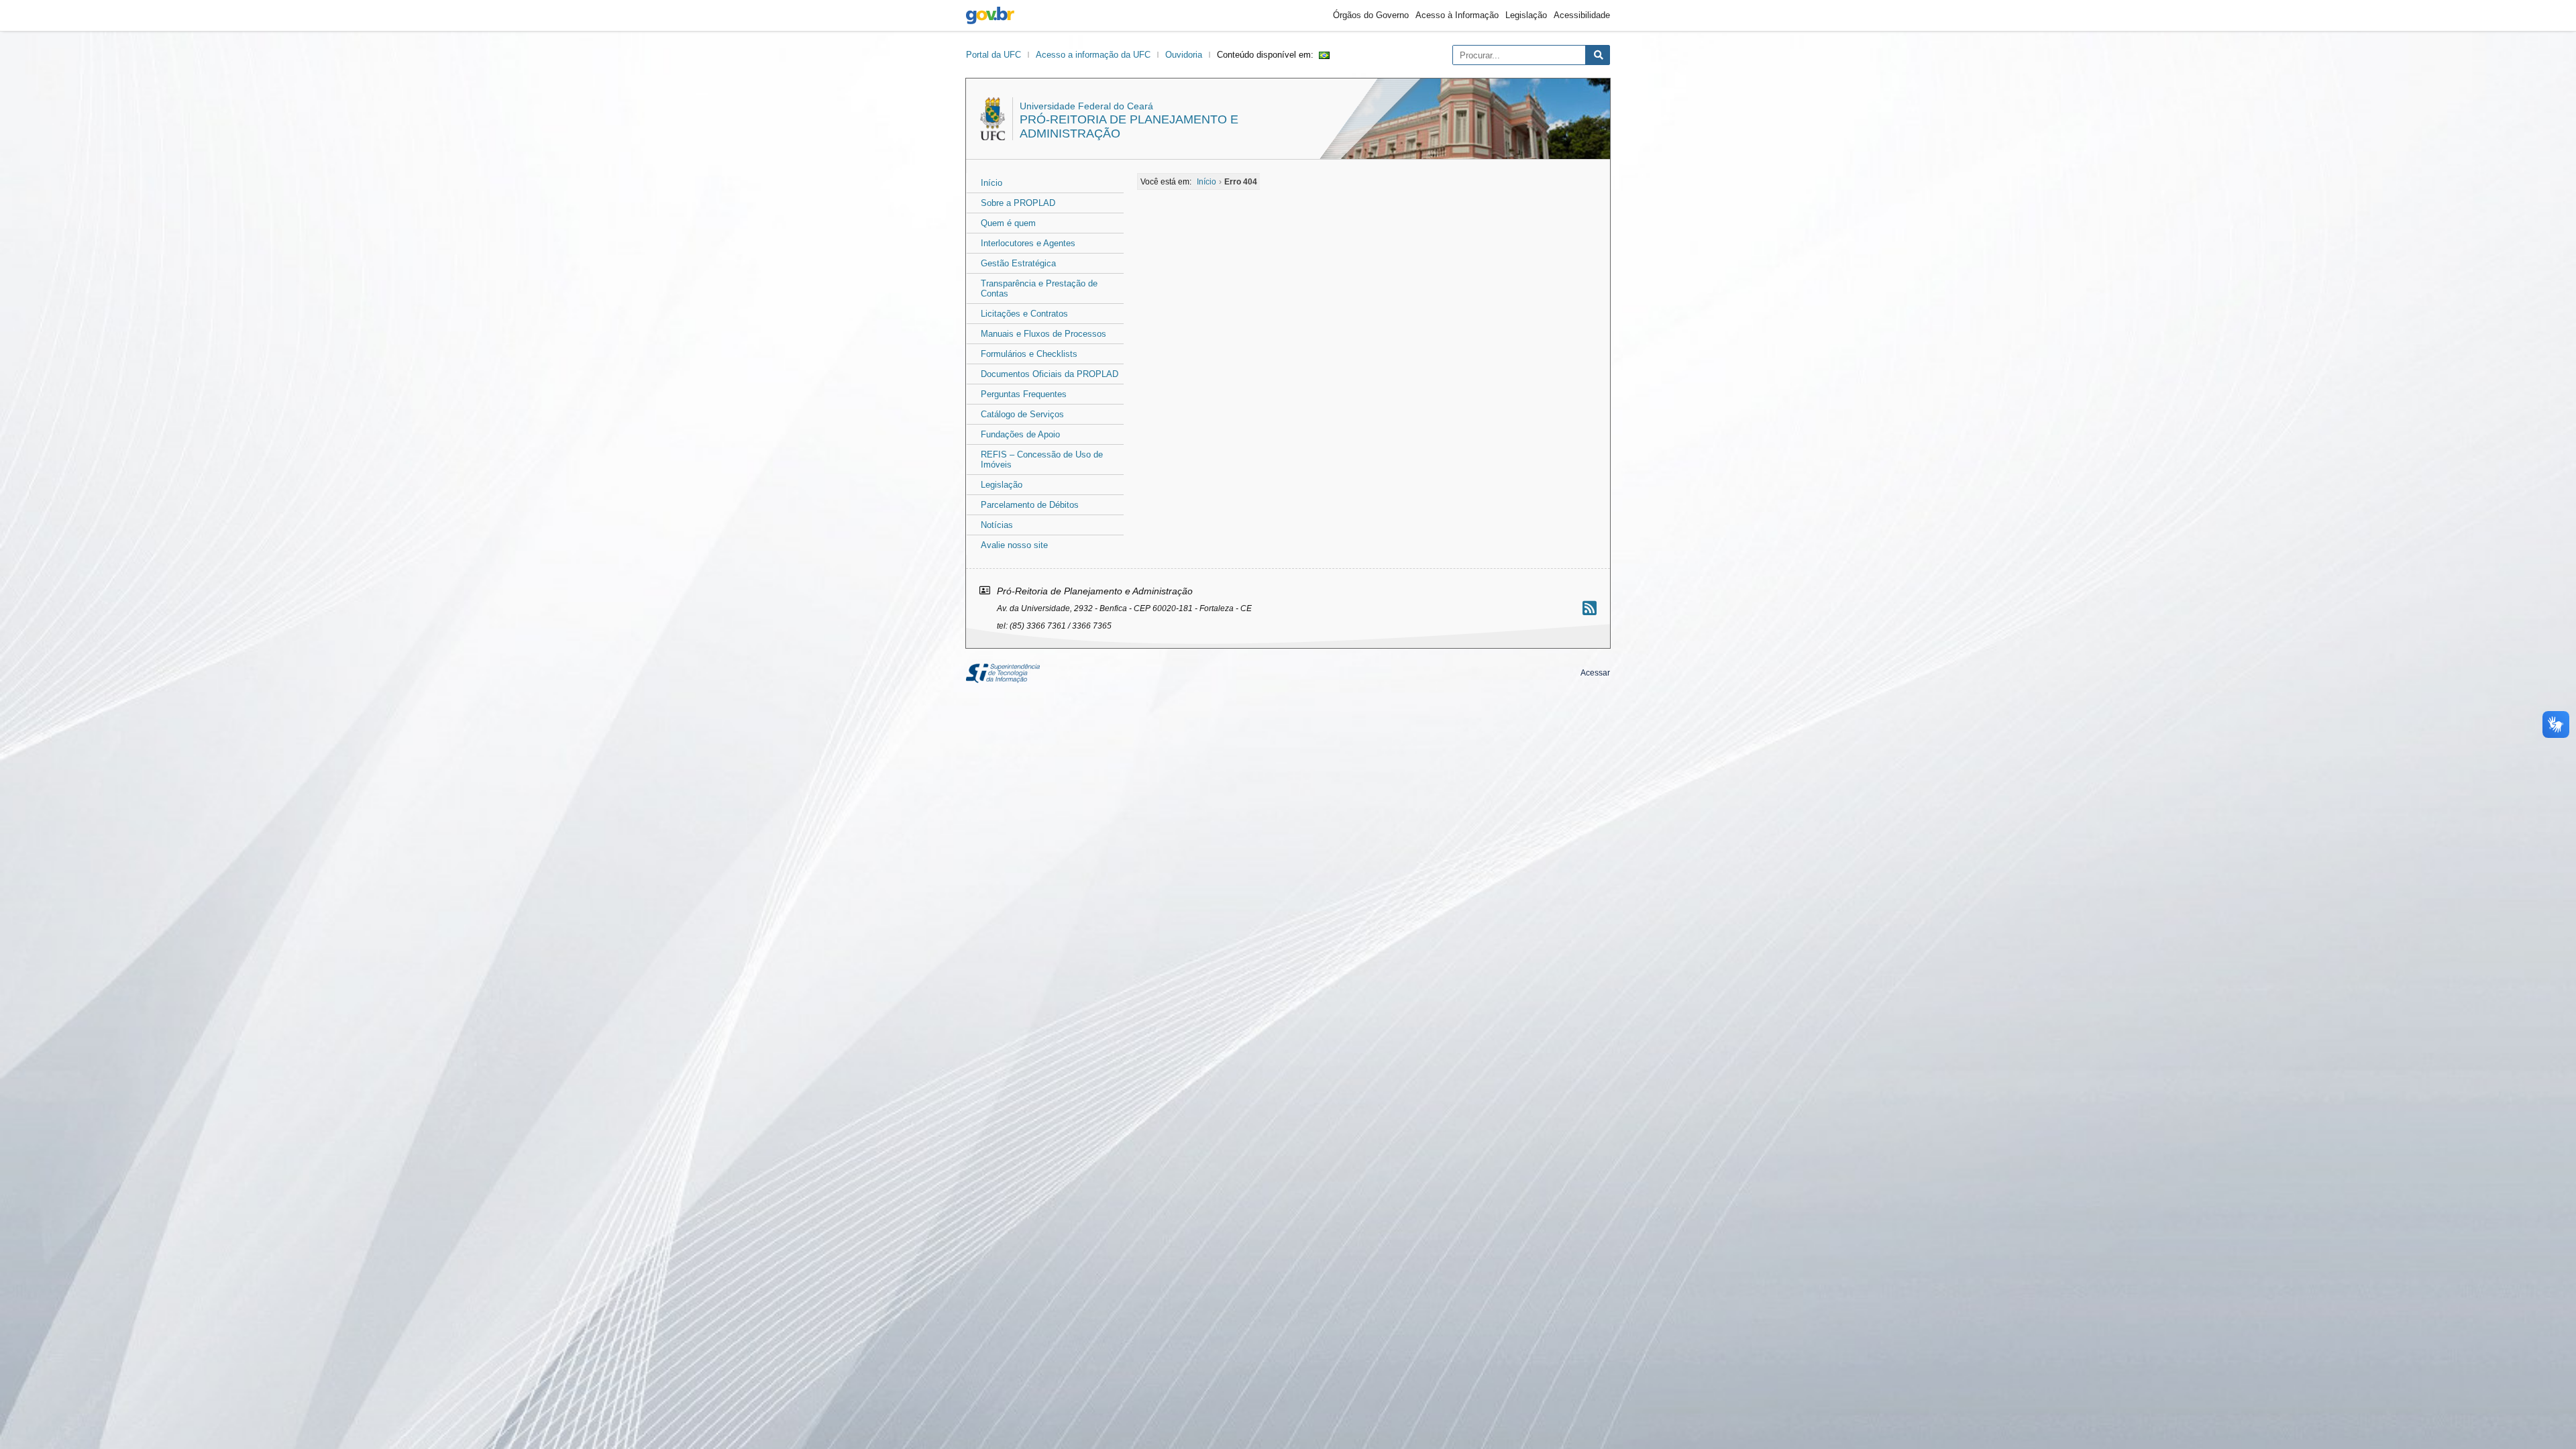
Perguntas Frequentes (1024, 394)
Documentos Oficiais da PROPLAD (1050, 374)
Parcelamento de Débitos (1030, 505)
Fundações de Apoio (1020, 434)
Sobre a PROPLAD (1018, 203)
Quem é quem (1008, 223)
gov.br (990, 15)
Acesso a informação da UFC (1093, 55)
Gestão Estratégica (1018, 263)
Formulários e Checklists (1029, 354)
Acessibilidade (1582, 15)
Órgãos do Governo (1371, 15)
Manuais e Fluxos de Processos (1043, 334)
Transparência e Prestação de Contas (1039, 288)
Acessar (1595, 673)
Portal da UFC (994, 55)
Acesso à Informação (1457, 15)
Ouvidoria (1184, 55)
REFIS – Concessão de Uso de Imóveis (1042, 460)
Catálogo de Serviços (1022, 414)
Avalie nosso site (1014, 545)
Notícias (997, 525)
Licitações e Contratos (1024, 314)
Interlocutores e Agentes (1028, 243)
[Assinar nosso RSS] (1590, 608)
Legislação (1526, 15)
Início (991, 183)
